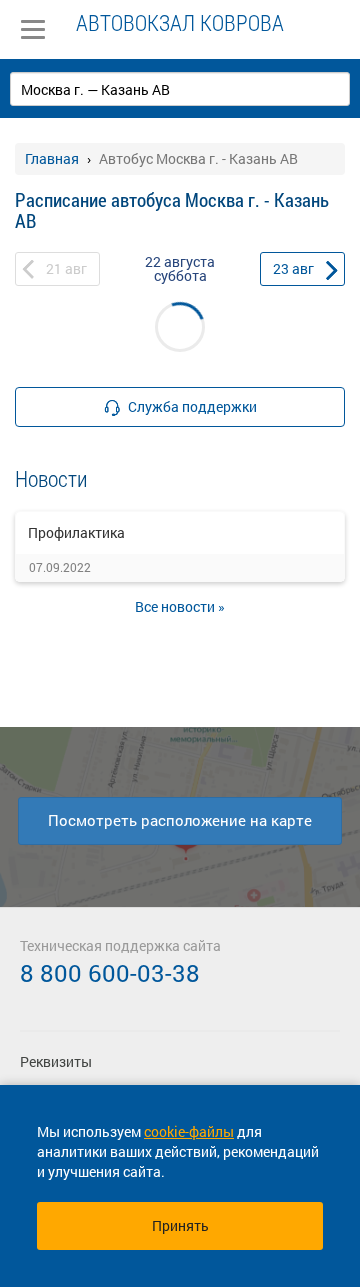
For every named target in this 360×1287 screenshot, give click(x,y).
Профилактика (76, 532)
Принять (180, 1225)
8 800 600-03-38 (110, 973)
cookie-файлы (189, 1131)
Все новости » (180, 606)
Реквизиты (56, 1061)
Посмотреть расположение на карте (180, 820)
